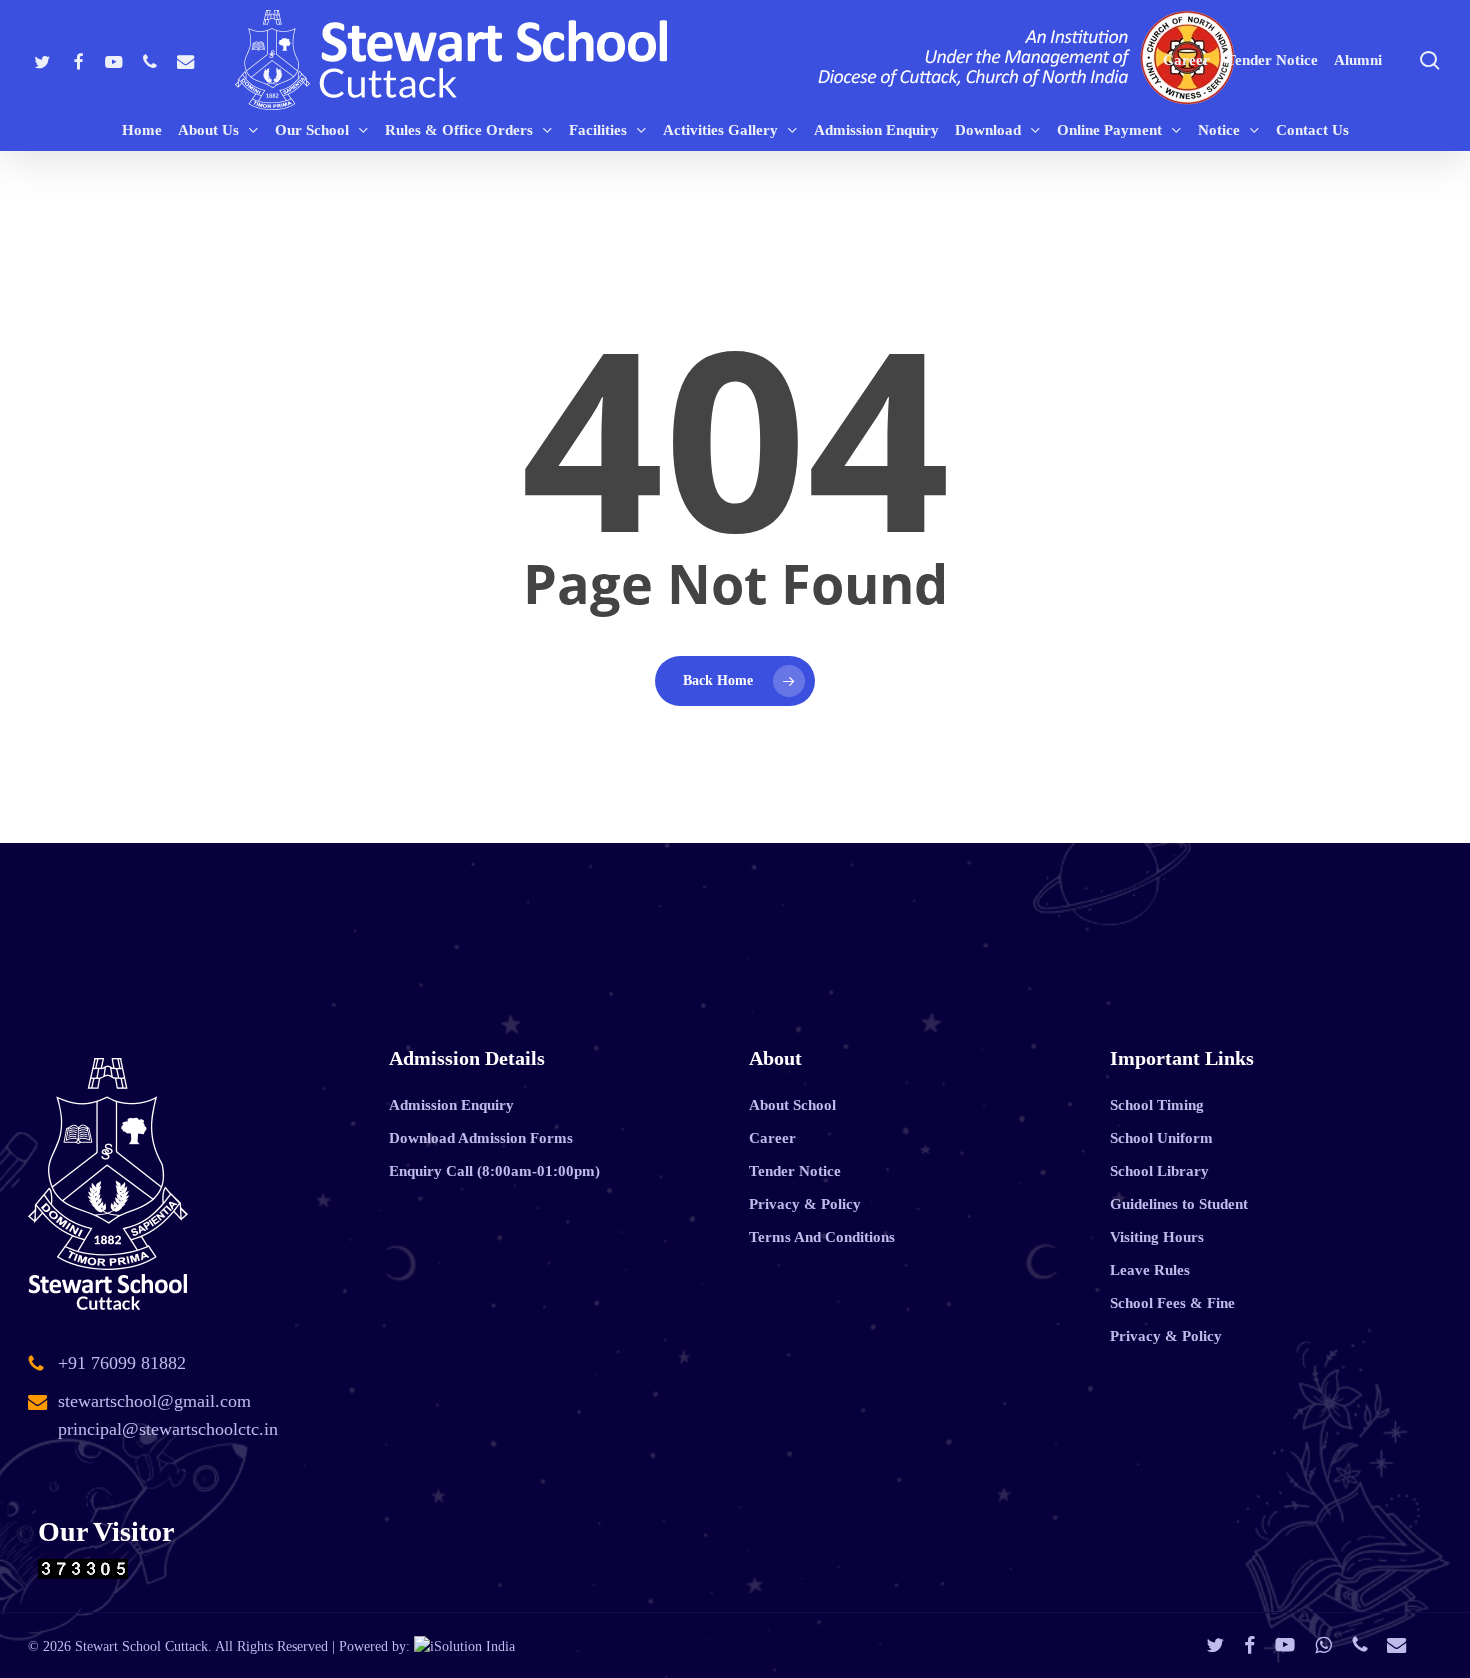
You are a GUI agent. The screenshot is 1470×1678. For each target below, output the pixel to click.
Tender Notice (795, 1171)
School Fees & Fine (1172, 1303)
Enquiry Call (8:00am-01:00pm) (494, 1171)
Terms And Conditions (822, 1237)
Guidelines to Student (1179, 1204)
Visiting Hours (1157, 1237)
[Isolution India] (464, 1646)
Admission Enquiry (451, 1105)
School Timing (1157, 1105)
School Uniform (1161, 1138)
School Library (1159, 1171)
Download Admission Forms (481, 1138)
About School (792, 1105)
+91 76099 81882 (122, 1363)
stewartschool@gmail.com (154, 1401)
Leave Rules (1150, 1270)
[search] (1430, 60)
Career (772, 1138)
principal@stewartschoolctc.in (168, 1429)
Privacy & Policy (805, 1204)
